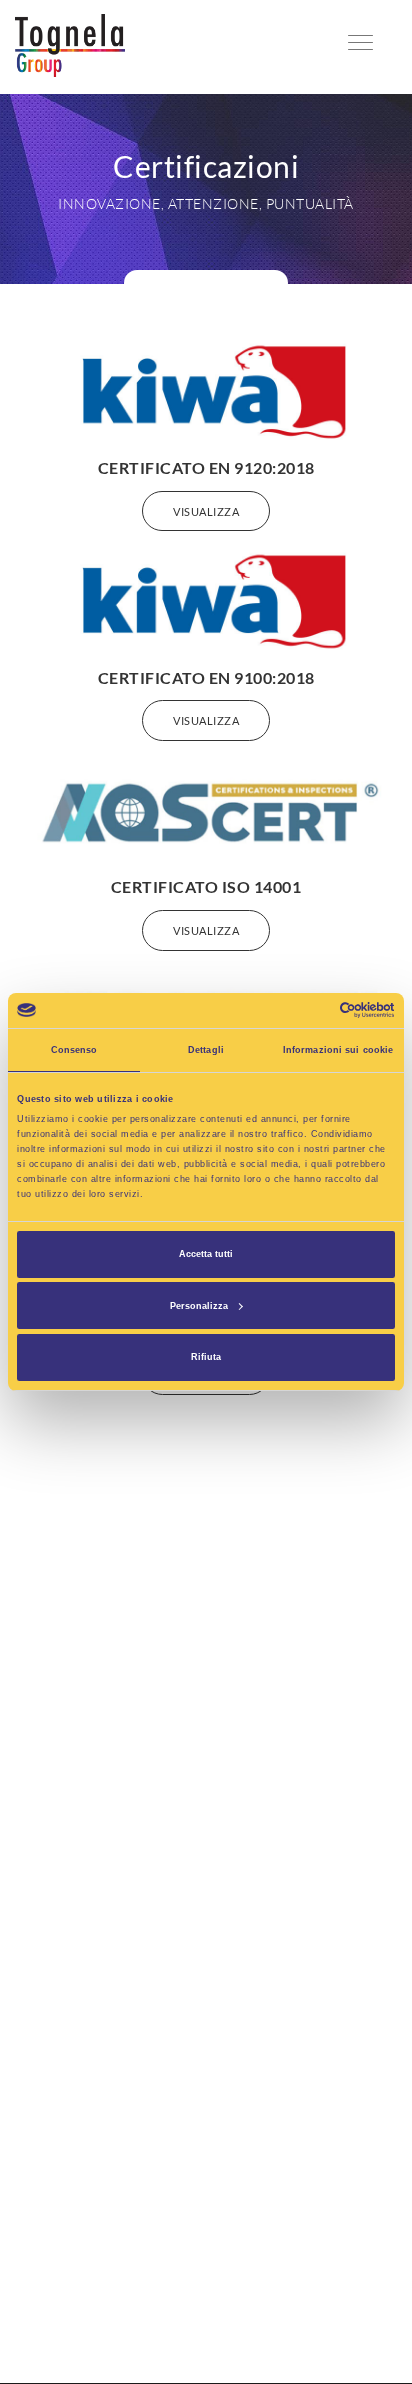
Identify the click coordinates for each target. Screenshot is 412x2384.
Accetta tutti (206, 1254)
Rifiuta (206, 1357)
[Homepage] (70, 44)
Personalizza (199, 1306)
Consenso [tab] (74, 1050)
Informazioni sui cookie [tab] (338, 1050)
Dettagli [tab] (206, 1050)
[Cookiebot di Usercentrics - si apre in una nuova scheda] (307, 1010)
